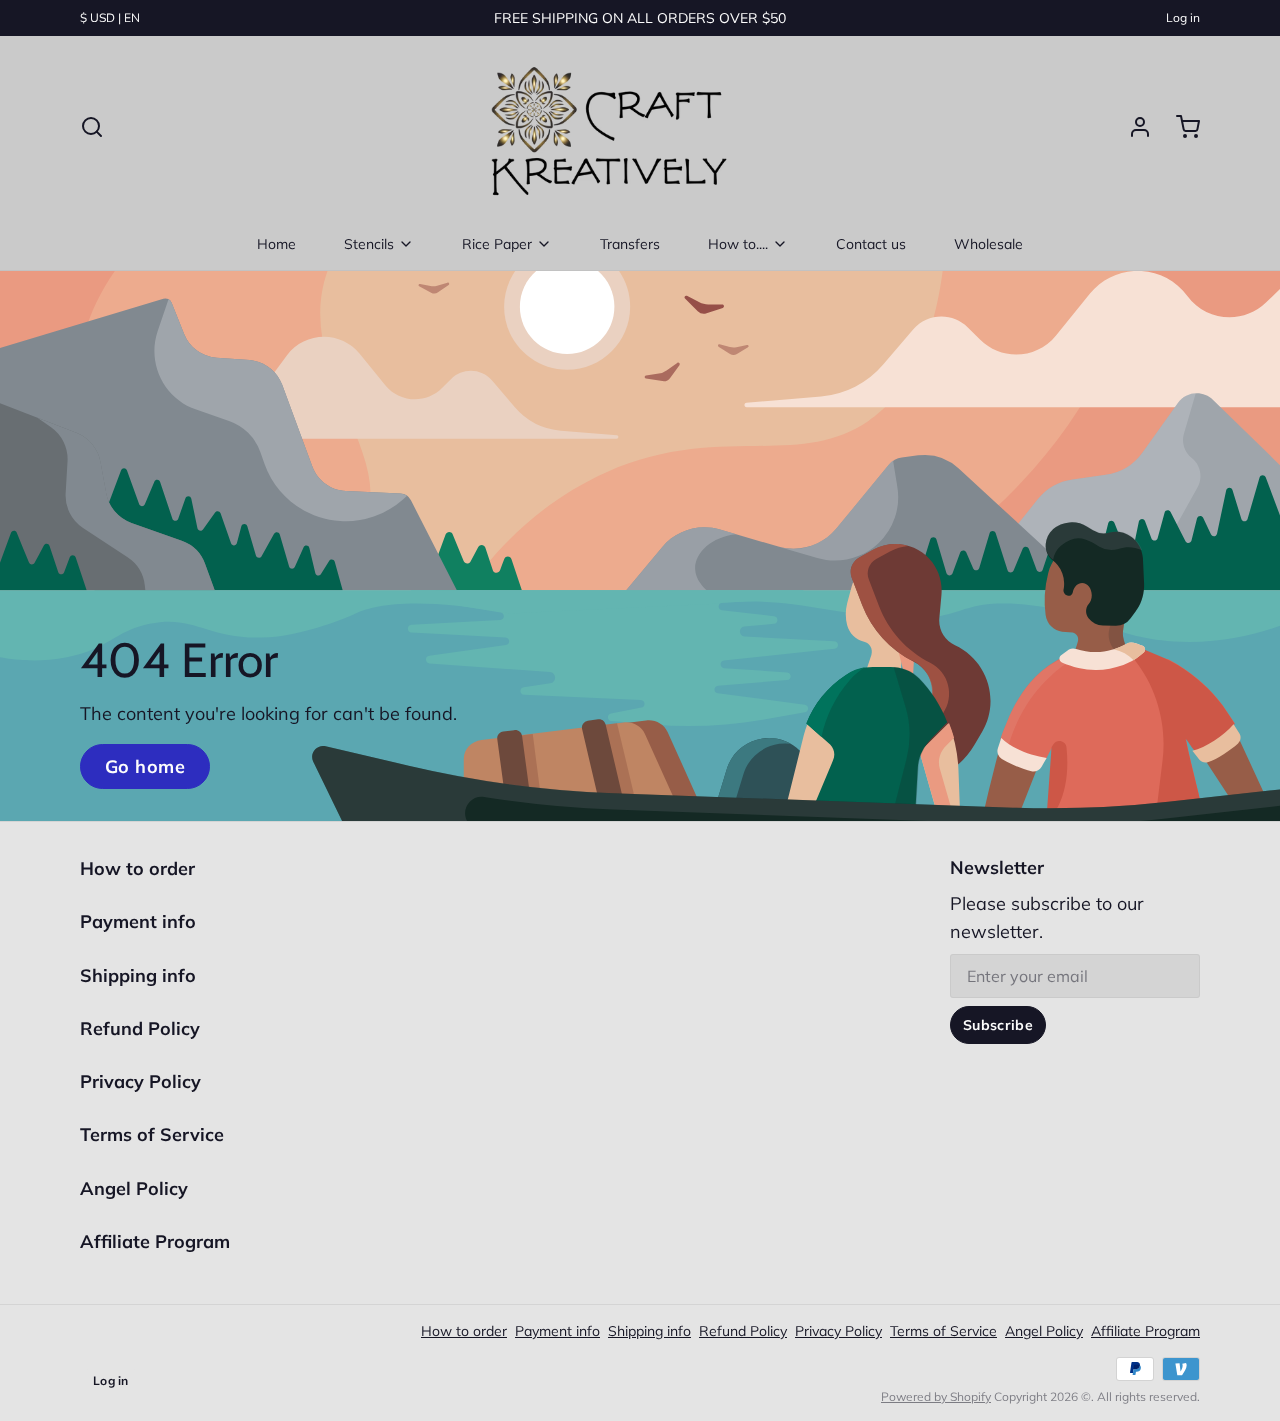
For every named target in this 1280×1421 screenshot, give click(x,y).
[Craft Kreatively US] (604, 127)
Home (276, 244)
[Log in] (1132, 127)
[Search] (92, 127)
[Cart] (1180, 127)
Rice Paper (497, 244)
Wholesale (988, 244)
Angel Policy (134, 1188)
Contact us (871, 244)
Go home (145, 766)
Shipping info (138, 975)
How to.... (738, 244)
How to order (137, 868)
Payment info (138, 921)
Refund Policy (140, 1028)
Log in (1183, 17)
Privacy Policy (140, 1081)
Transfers (630, 244)
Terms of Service (152, 1134)
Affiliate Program (155, 1241)
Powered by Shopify (936, 1396)
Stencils (369, 244)
